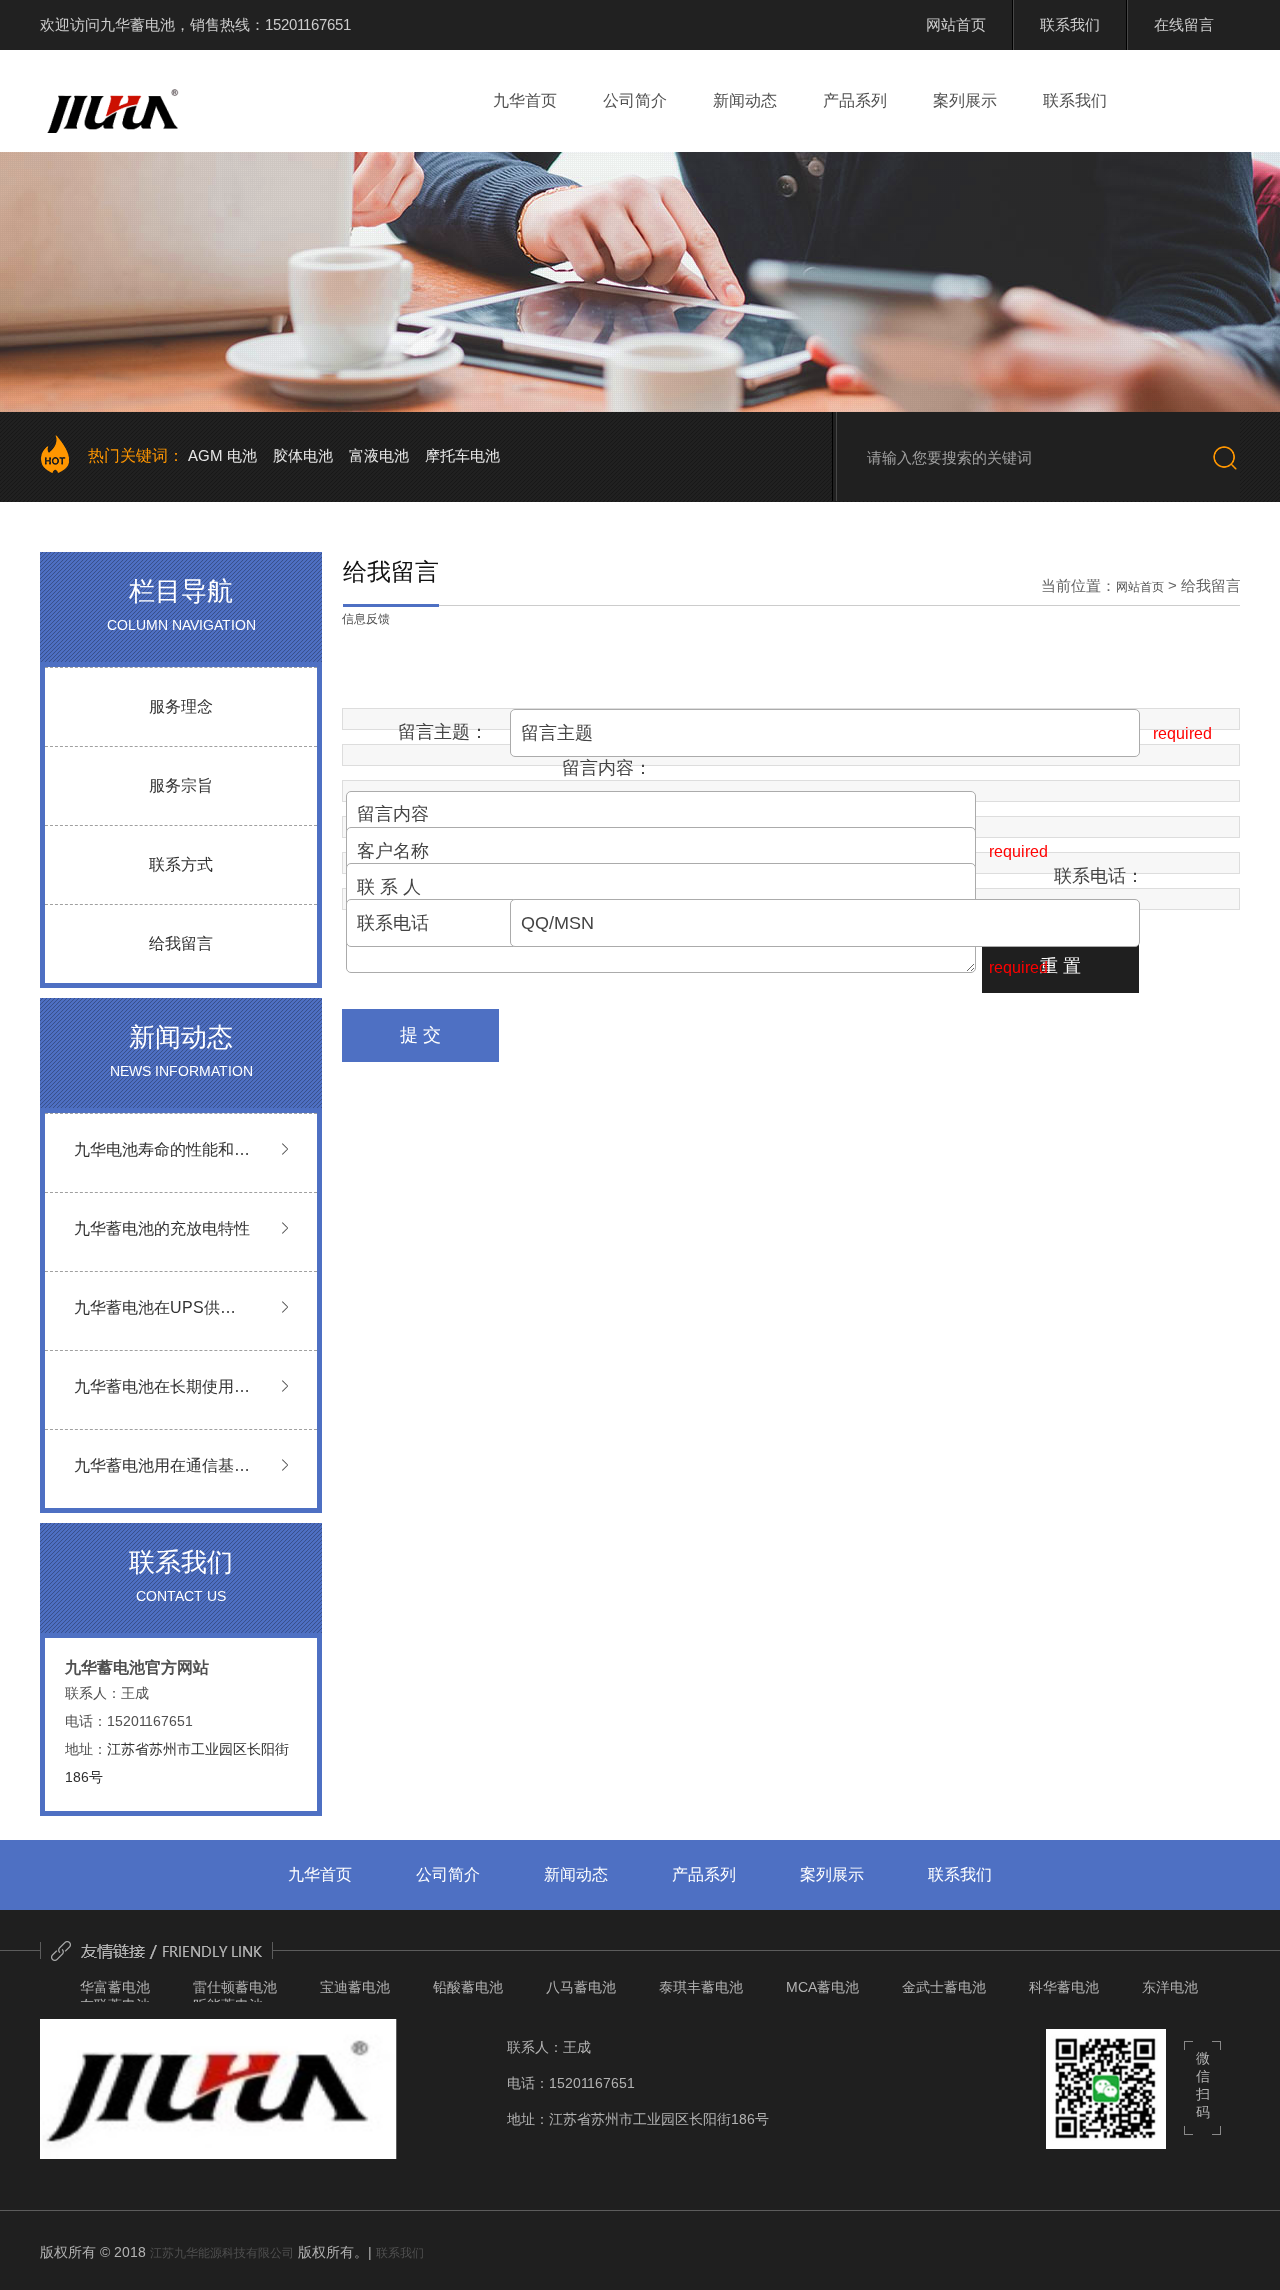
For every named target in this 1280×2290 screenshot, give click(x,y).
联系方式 (181, 864)
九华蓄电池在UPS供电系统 (155, 1320)
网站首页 (1140, 587)
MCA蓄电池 (822, 1987)
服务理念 (181, 706)
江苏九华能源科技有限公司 (222, 2253)
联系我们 (1075, 100)
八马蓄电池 (581, 1987)
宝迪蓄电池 (355, 1987)
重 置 (1060, 966)
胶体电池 (303, 455)
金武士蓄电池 (944, 1987)
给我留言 (181, 943)
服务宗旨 (181, 785)
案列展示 (965, 100)
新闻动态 (745, 100)
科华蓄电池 (1064, 1987)
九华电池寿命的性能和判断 (162, 1162)
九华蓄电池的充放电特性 (162, 1228)
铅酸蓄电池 (468, 1987)
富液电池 (379, 455)
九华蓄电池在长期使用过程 (162, 1399)
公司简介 (635, 100)
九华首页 (525, 100)
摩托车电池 (462, 455)
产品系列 (855, 100)
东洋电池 (1170, 1987)
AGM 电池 (222, 455)
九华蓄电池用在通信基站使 (162, 1478)
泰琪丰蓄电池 (701, 1987)
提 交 (420, 1035)
